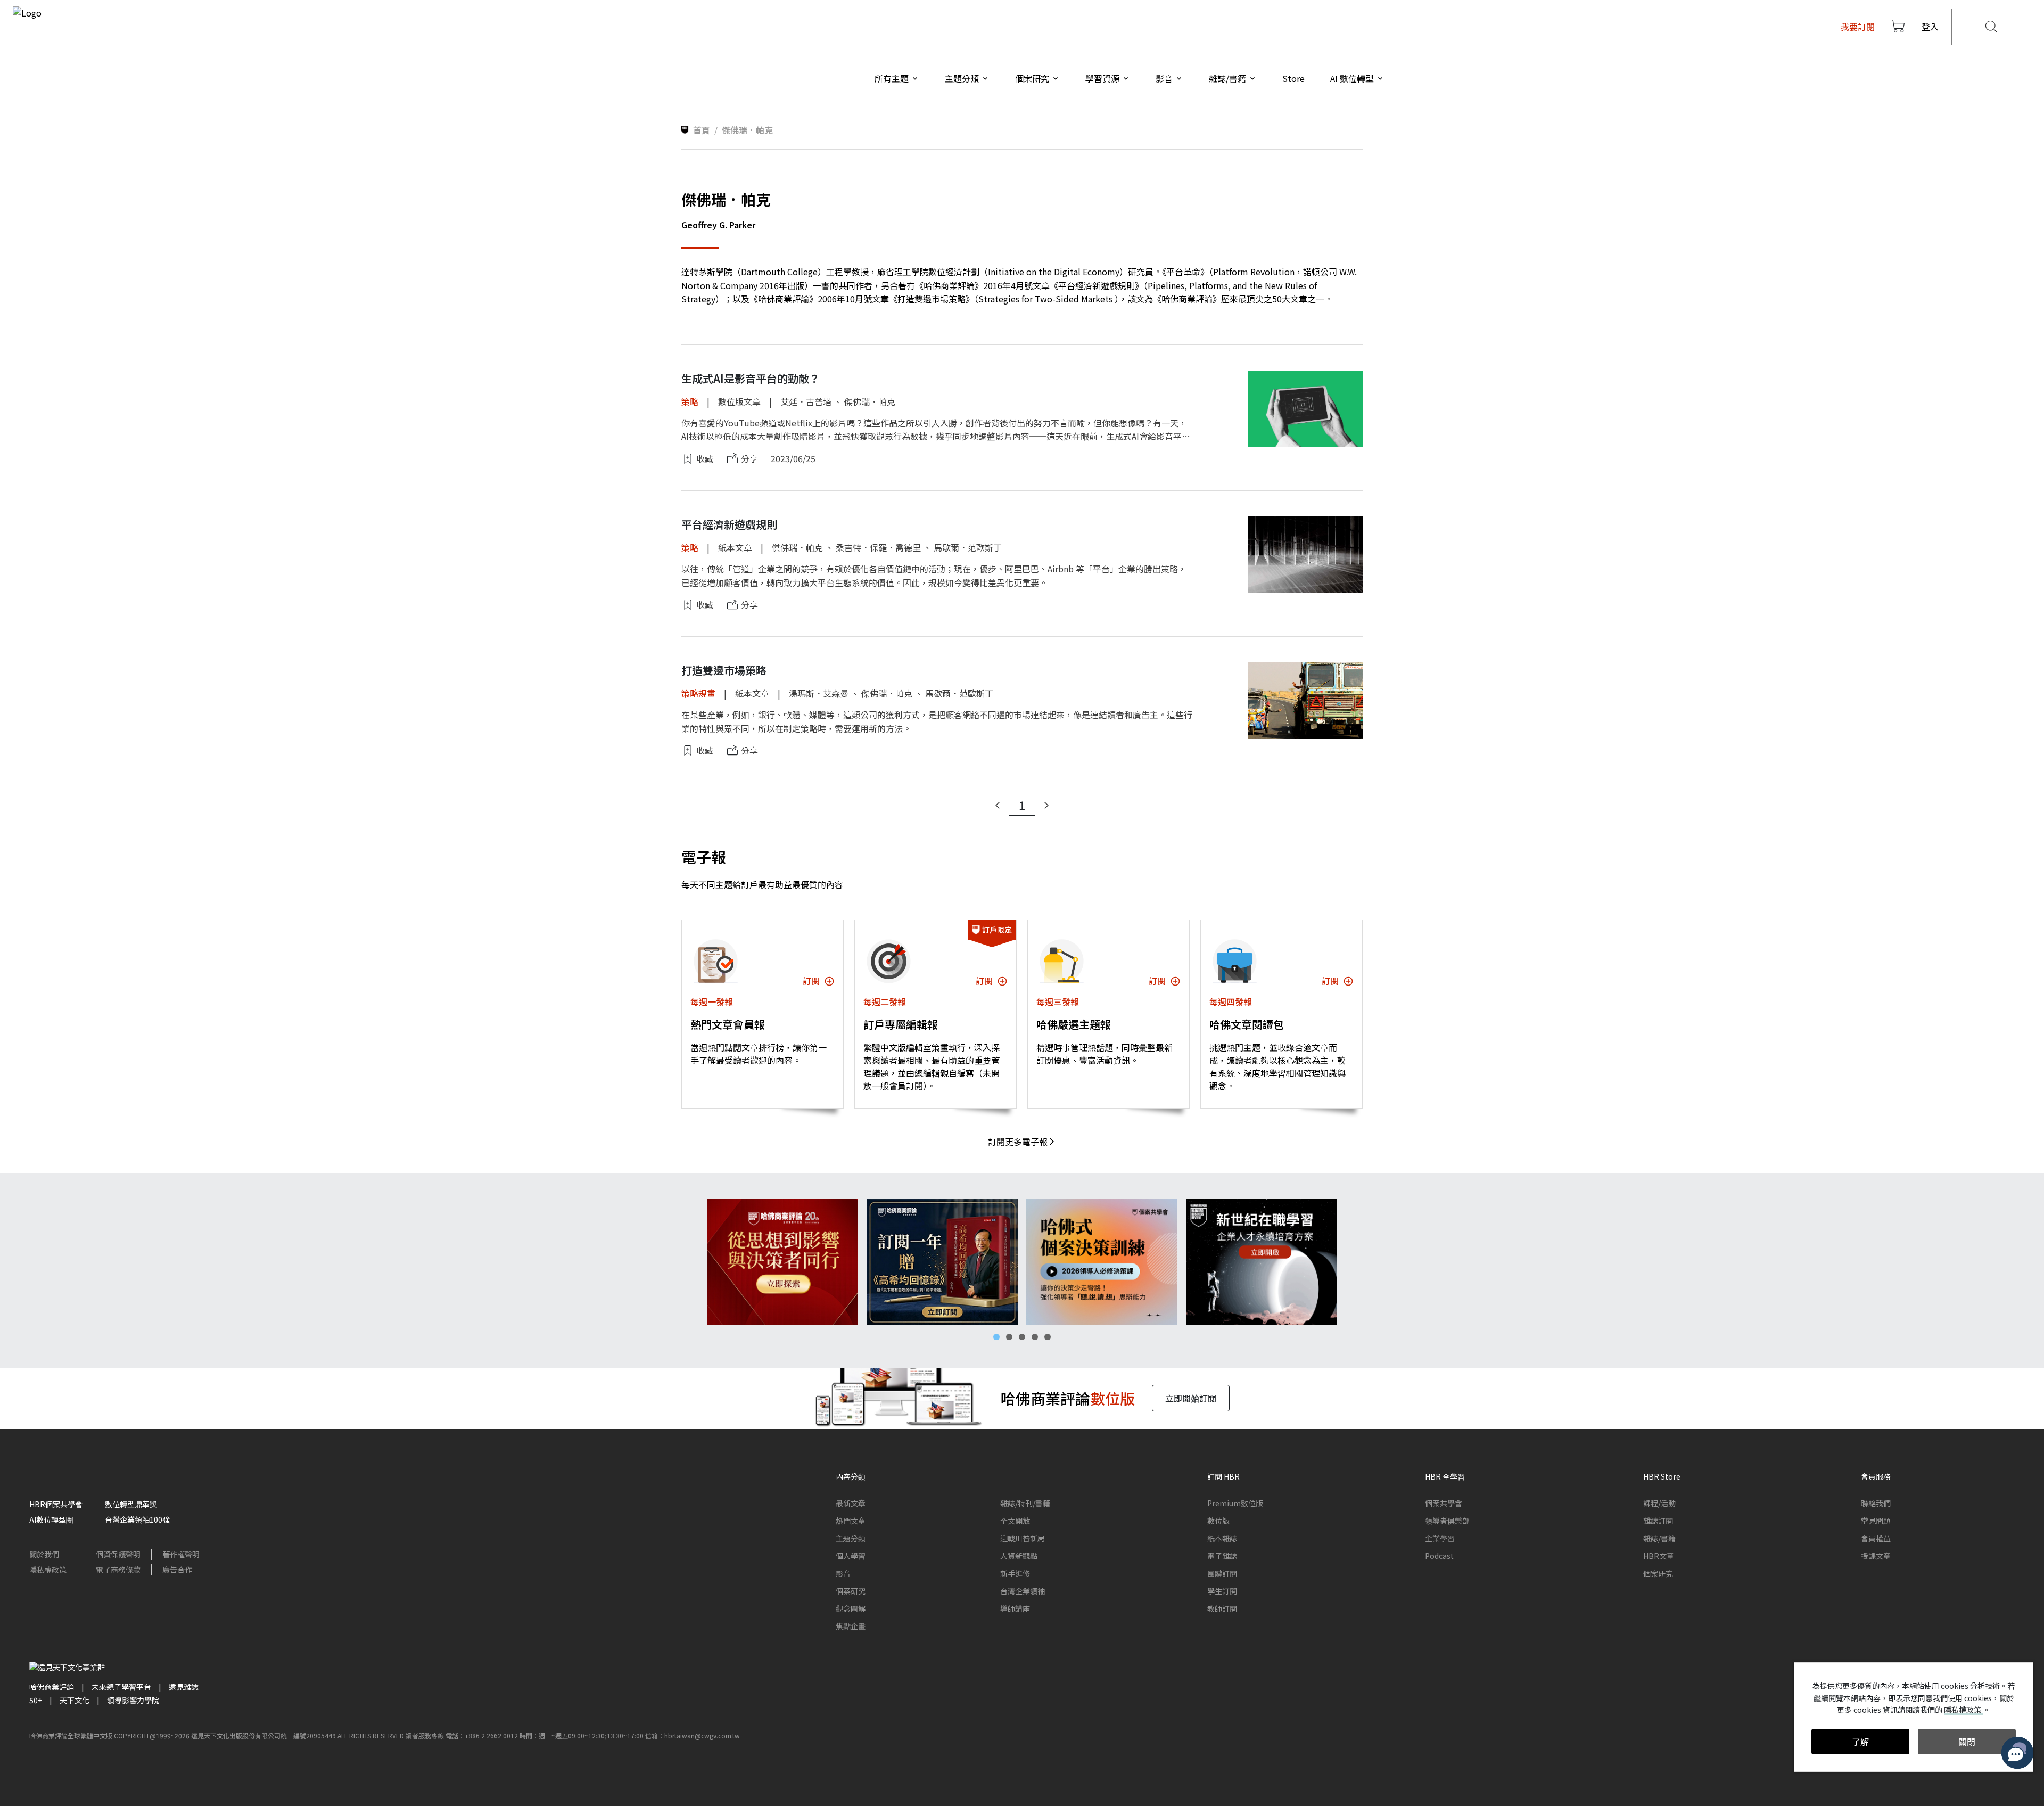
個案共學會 (1444, 1503)
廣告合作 (177, 1570)
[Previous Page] (998, 806)
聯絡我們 (1876, 1503)
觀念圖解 (851, 1608)
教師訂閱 (1222, 1608)
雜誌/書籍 (1659, 1538)
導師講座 (1015, 1608)
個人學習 (851, 1556)
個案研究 (851, 1591)
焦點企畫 (851, 1626)
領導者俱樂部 (1447, 1521)
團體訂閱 (1222, 1573)
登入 (1930, 27)
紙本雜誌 (1222, 1538)
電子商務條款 (118, 1570)
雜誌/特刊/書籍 (1025, 1503)
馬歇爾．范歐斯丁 (968, 547)
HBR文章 (1659, 1556)
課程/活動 (1659, 1503)
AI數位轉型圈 (51, 1520)
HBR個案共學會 (56, 1504)
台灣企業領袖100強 (137, 1520)
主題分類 (851, 1538)
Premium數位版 (1235, 1503)
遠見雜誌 (184, 1687)
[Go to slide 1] (996, 1337)
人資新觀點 (1019, 1556)
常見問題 (1876, 1521)
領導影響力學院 (133, 1700)
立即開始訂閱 (1191, 1398)
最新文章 (851, 1503)
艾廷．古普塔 (806, 401)
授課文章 (1876, 1556)
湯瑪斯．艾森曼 (819, 693)
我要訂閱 (1858, 27)
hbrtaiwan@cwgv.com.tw (702, 1735)
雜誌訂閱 (1658, 1521)
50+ (36, 1700)
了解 (1860, 1742)
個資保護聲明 (118, 1554)
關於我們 (44, 1554)
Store (1293, 78)
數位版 (1218, 1521)
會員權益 (1876, 1538)
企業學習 (1440, 1538)
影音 (843, 1573)
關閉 (1967, 1742)
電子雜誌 (1222, 1556)
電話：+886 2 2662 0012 (482, 1735)
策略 (690, 401)
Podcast (1439, 1556)
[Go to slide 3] (1022, 1337)
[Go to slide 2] (1009, 1337)
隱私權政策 (48, 1570)
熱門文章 (851, 1521)
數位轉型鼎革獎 (131, 1504)
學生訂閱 (1222, 1591)
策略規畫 (698, 693)
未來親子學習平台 (121, 1687)
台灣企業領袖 (1023, 1591)
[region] (1022, 1262)
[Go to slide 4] (1035, 1337)
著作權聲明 (181, 1554)
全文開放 (1015, 1521)
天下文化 (75, 1700)
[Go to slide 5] (1048, 1337)
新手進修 (1015, 1573)
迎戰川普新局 (1023, 1538)
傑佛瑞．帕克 (870, 401)
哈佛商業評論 (52, 1687)
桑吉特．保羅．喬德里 (878, 547)
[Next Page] (1046, 806)
